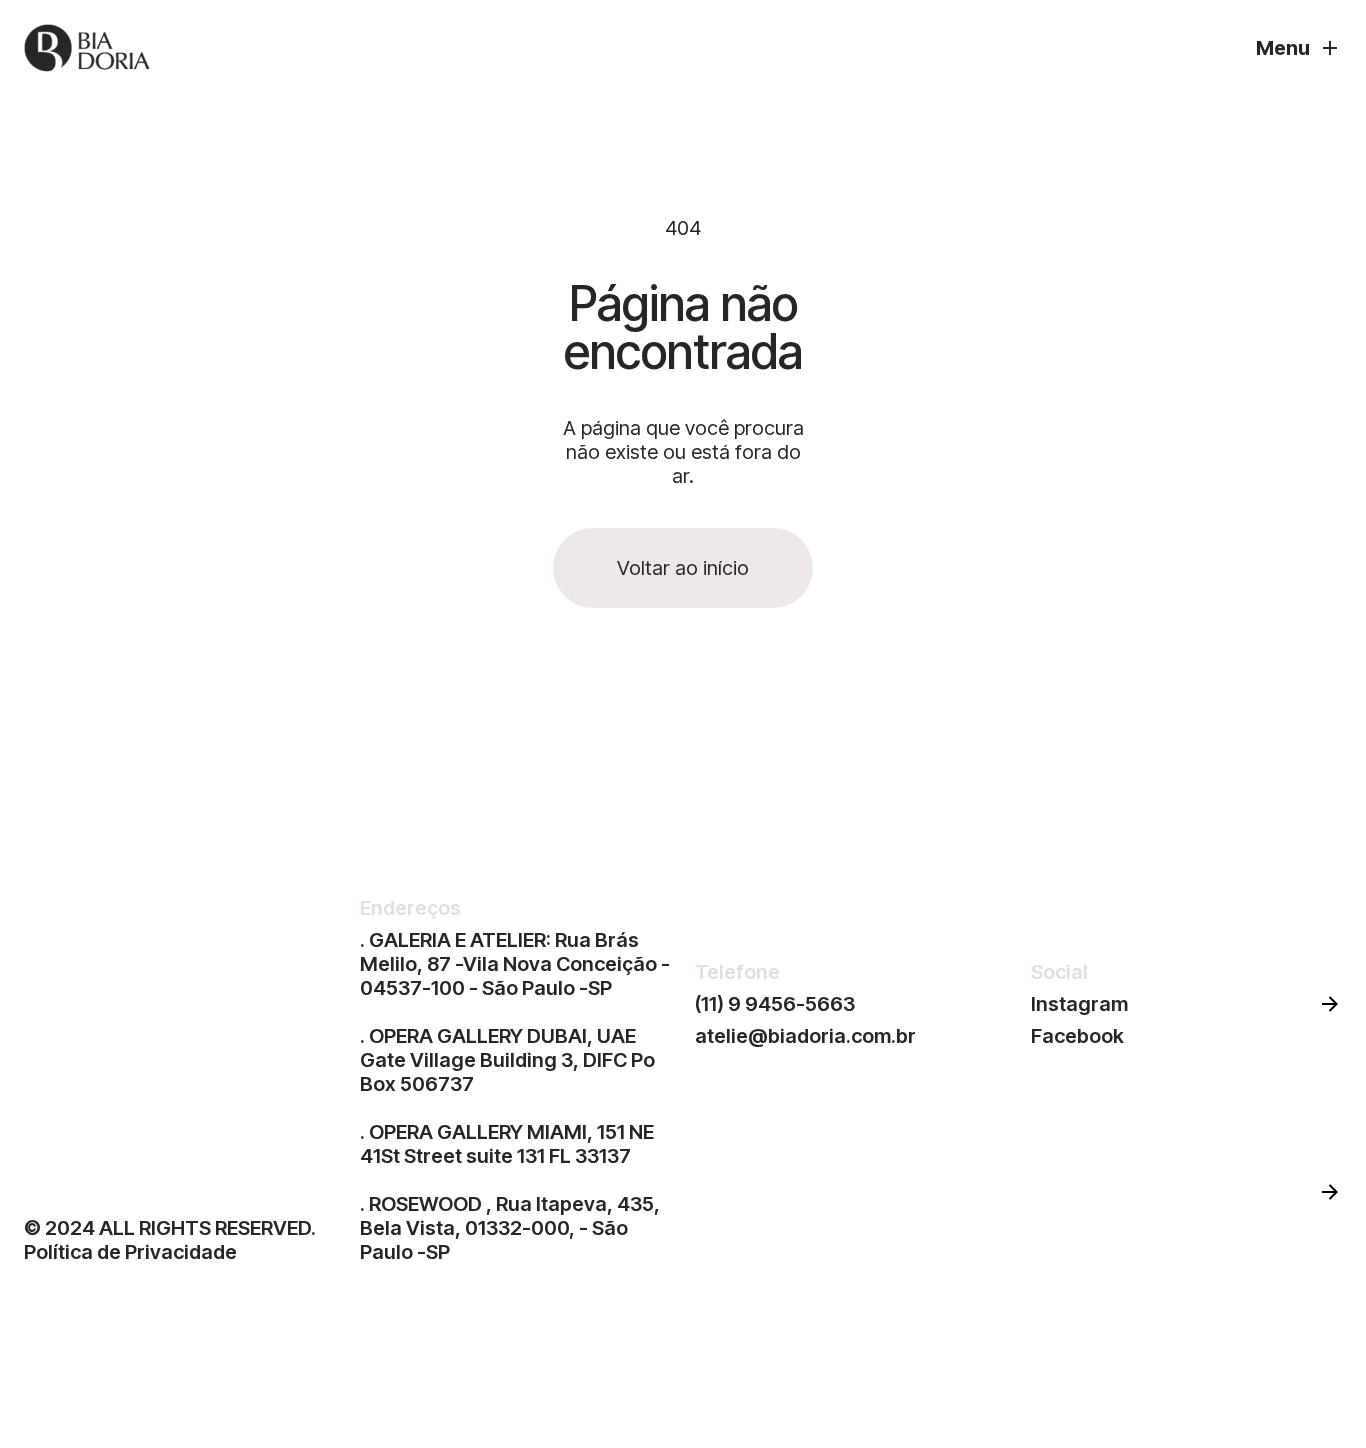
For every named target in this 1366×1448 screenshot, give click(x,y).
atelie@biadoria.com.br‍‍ (805, 1036)
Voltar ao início (683, 568)
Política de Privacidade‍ (130, 1252)
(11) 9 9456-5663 (775, 1004)
